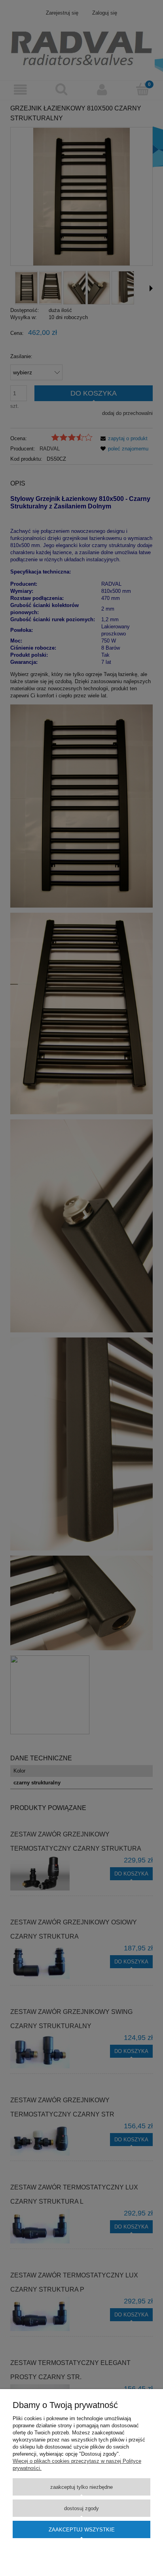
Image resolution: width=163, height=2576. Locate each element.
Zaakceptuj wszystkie (82, 2530)
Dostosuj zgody (81, 2508)
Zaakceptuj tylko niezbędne (81, 2487)
